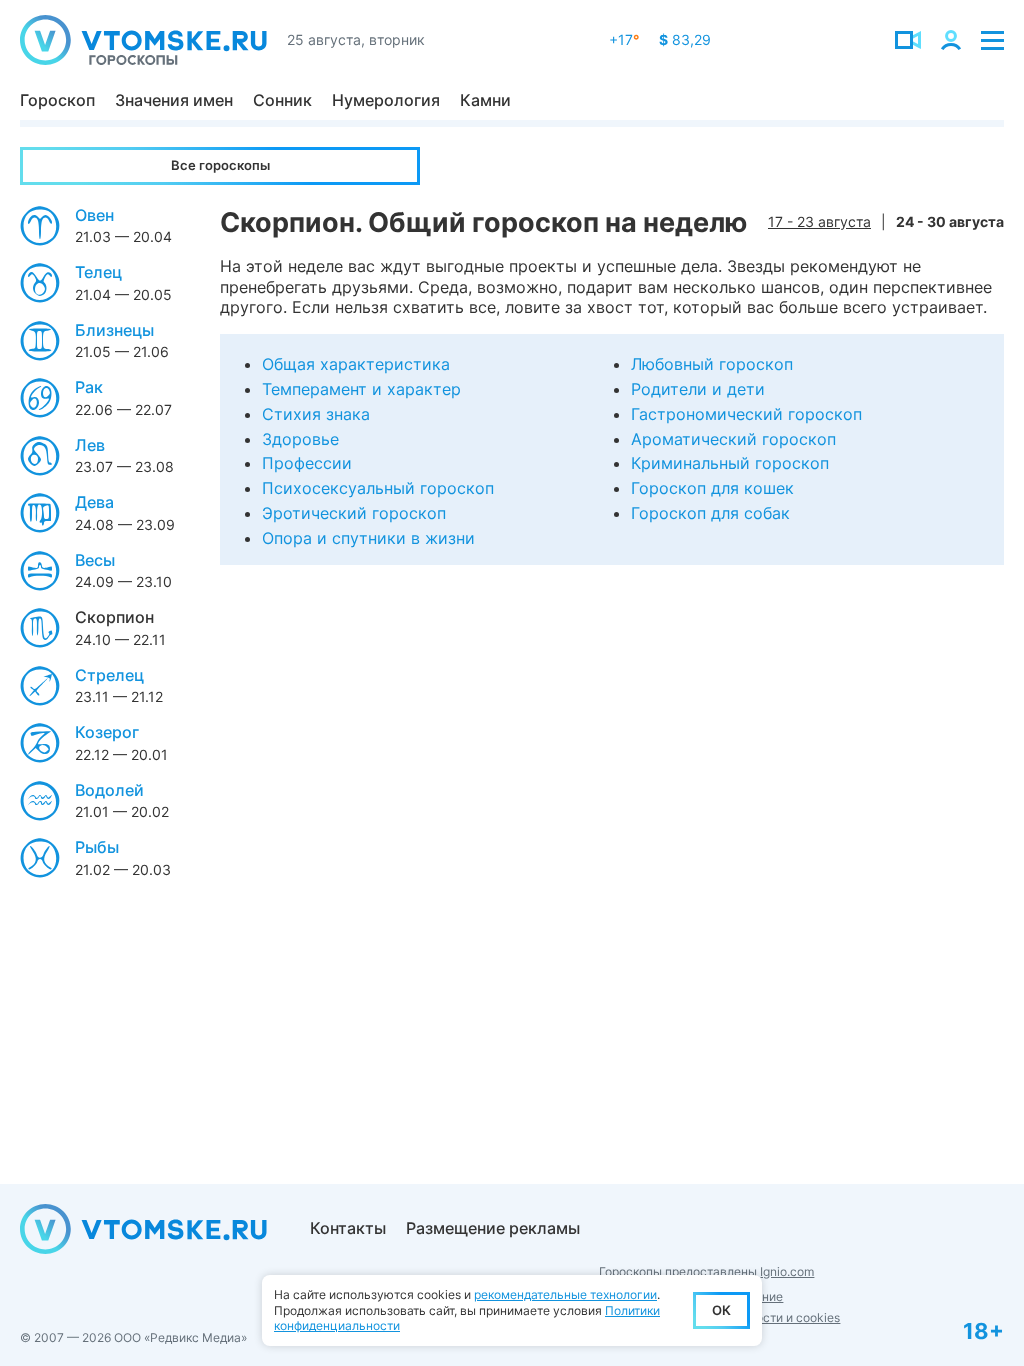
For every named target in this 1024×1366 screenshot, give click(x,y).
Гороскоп (57, 100)
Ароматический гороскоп (733, 439)
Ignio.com (787, 1271)
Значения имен (174, 100)
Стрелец (109, 675)
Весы (95, 560)
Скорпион (114, 617)
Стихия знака (316, 414)
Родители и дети (698, 389)
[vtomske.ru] (143, 40)
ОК (721, 1310)
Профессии (307, 463)
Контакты (348, 1228)
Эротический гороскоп (354, 513)
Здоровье (300, 439)
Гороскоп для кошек (712, 488)
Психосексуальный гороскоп (378, 488)
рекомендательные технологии (565, 1294)
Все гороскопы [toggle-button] (220, 165)
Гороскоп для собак (710, 513)
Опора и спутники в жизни (368, 538)
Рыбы (97, 847)
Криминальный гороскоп (730, 463)
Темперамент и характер (361, 389)
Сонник (282, 100)
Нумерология (386, 100)
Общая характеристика (356, 364)
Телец (98, 272)
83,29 (685, 39)
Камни (485, 100)
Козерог (107, 732)
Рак (89, 387)
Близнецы (114, 330)
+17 (624, 39)
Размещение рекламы (493, 1228)
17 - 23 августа (819, 221)
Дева (94, 502)
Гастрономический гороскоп (746, 414)
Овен (94, 215)
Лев (90, 445)
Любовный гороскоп (712, 364)
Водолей (109, 790)
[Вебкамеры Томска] (908, 40)
